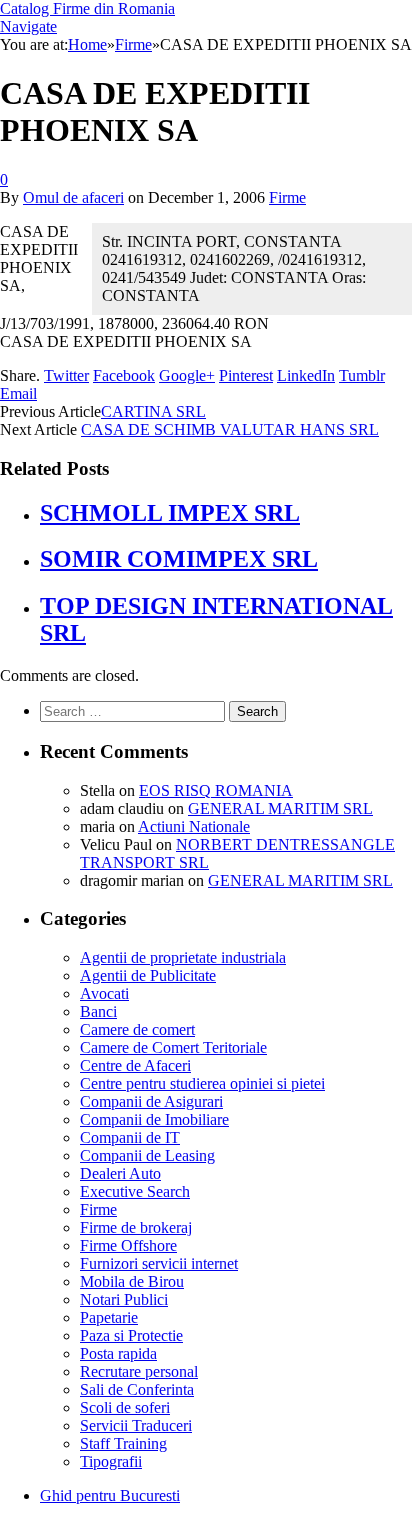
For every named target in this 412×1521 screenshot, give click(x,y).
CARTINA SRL (153, 411)
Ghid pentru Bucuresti (110, 1495)
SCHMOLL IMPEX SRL (170, 513)
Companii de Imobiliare (154, 1119)
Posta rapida (118, 1353)
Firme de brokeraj (136, 1227)
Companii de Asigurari (151, 1101)
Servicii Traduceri (136, 1425)
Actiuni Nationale (194, 826)
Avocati (104, 993)
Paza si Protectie (131, 1335)
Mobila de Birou (132, 1281)
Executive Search (135, 1191)
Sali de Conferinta (137, 1389)
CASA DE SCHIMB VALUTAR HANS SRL (230, 429)
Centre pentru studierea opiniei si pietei (202, 1083)
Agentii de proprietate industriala (183, 957)
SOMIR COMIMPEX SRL (179, 559)
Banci (98, 1011)
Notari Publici (124, 1299)
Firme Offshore (128, 1245)
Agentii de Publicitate (148, 975)
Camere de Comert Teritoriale (173, 1047)
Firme (287, 197)
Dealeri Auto (120, 1173)
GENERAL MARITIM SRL (280, 808)
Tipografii (111, 1461)
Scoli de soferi (125, 1407)
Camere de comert (137, 1029)
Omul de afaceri (73, 197)
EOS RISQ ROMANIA (216, 790)
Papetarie (109, 1317)
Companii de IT (130, 1137)
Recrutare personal (139, 1371)
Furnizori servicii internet (159, 1263)
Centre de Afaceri (135, 1065)
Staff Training (123, 1443)
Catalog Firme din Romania (87, 8)
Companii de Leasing (147, 1155)
